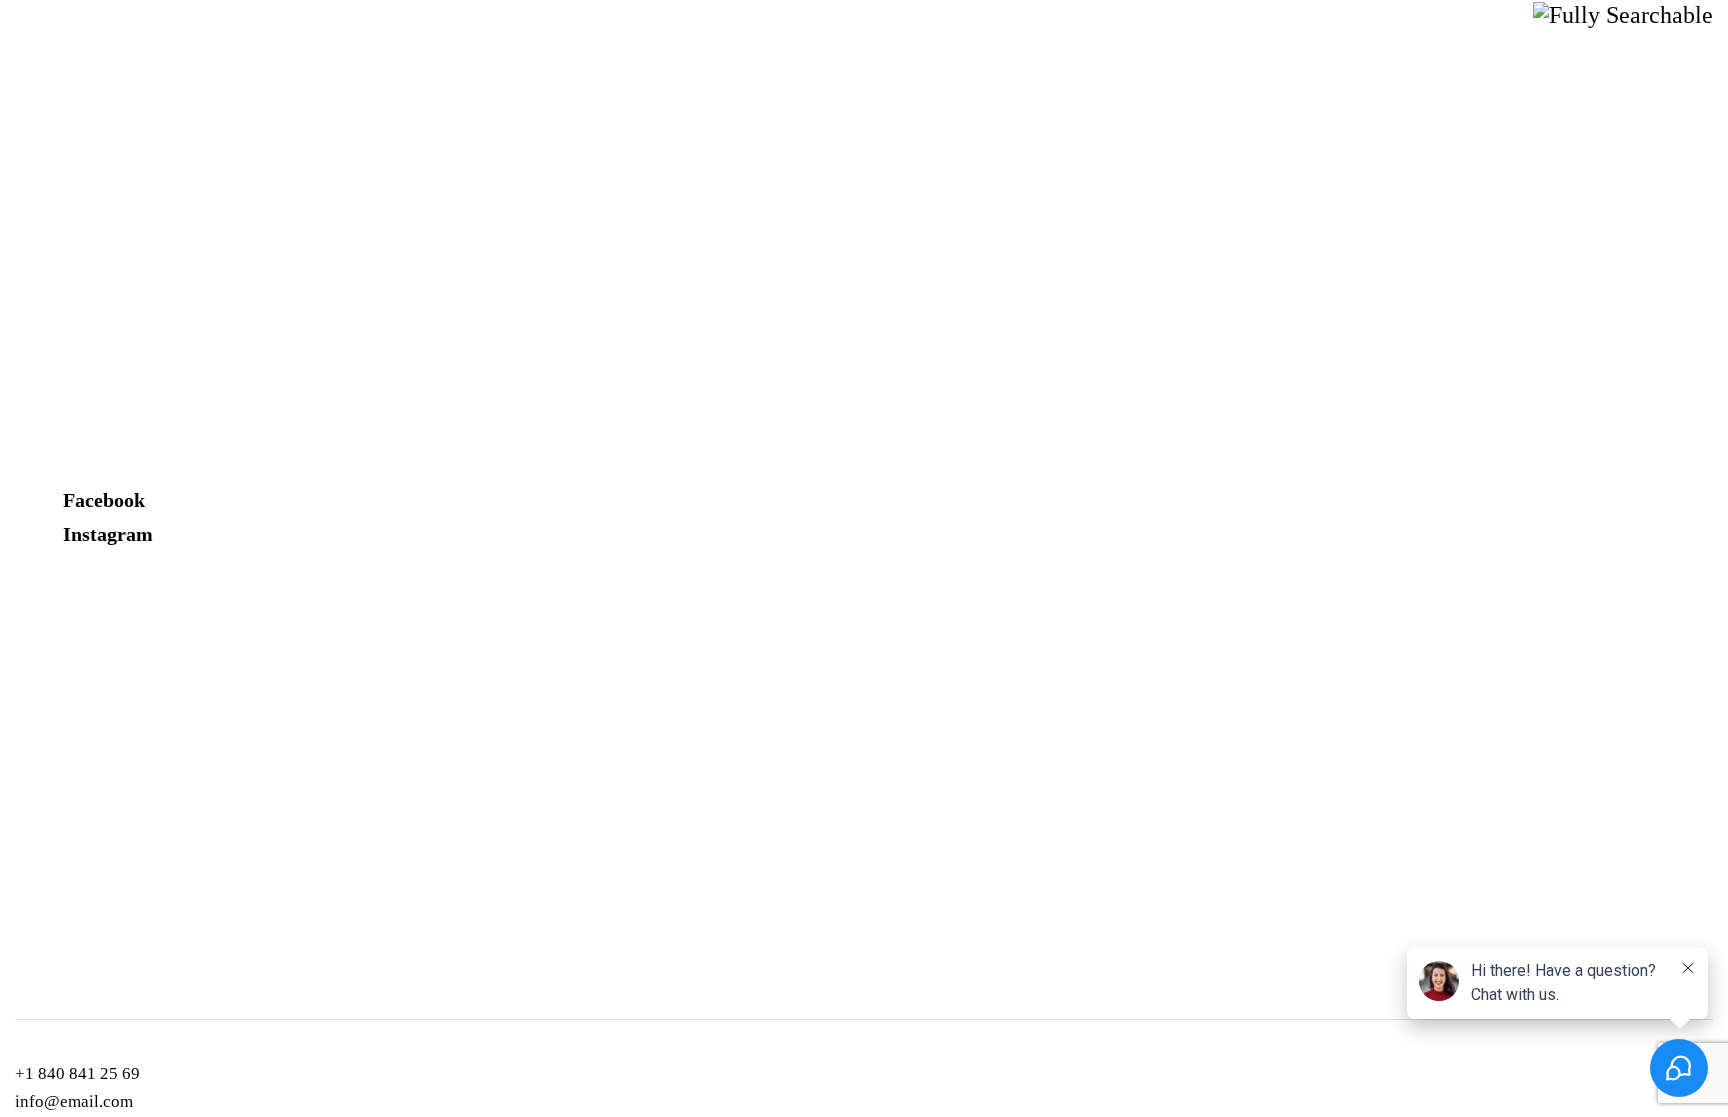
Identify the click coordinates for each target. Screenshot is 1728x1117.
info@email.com (74, 1101)
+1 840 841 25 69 (77, 1073)
